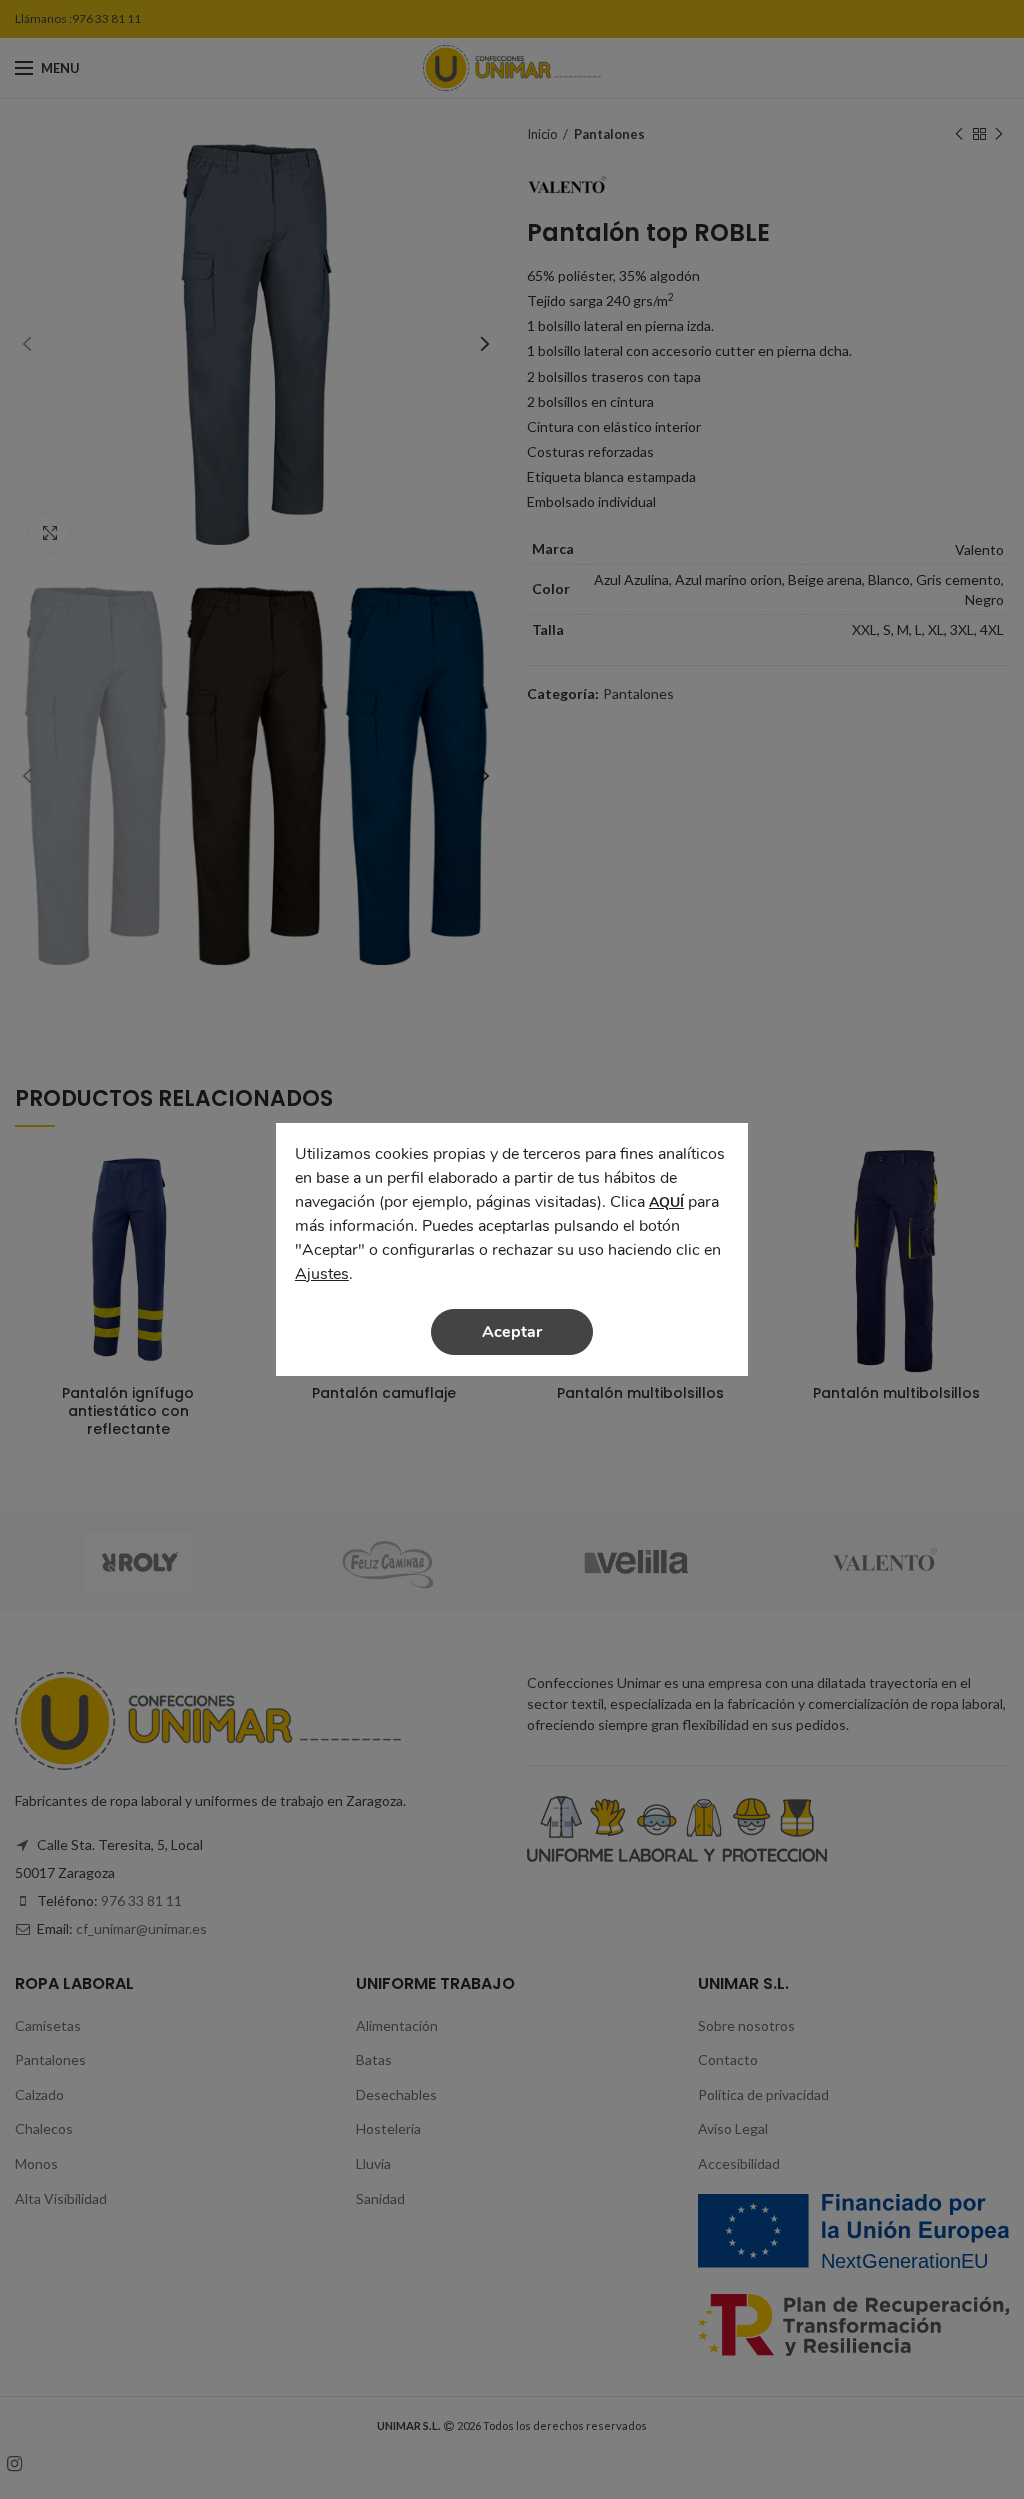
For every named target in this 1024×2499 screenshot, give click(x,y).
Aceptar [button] (512, 1332)
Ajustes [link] (322, 1274)
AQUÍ (666, 1202)
